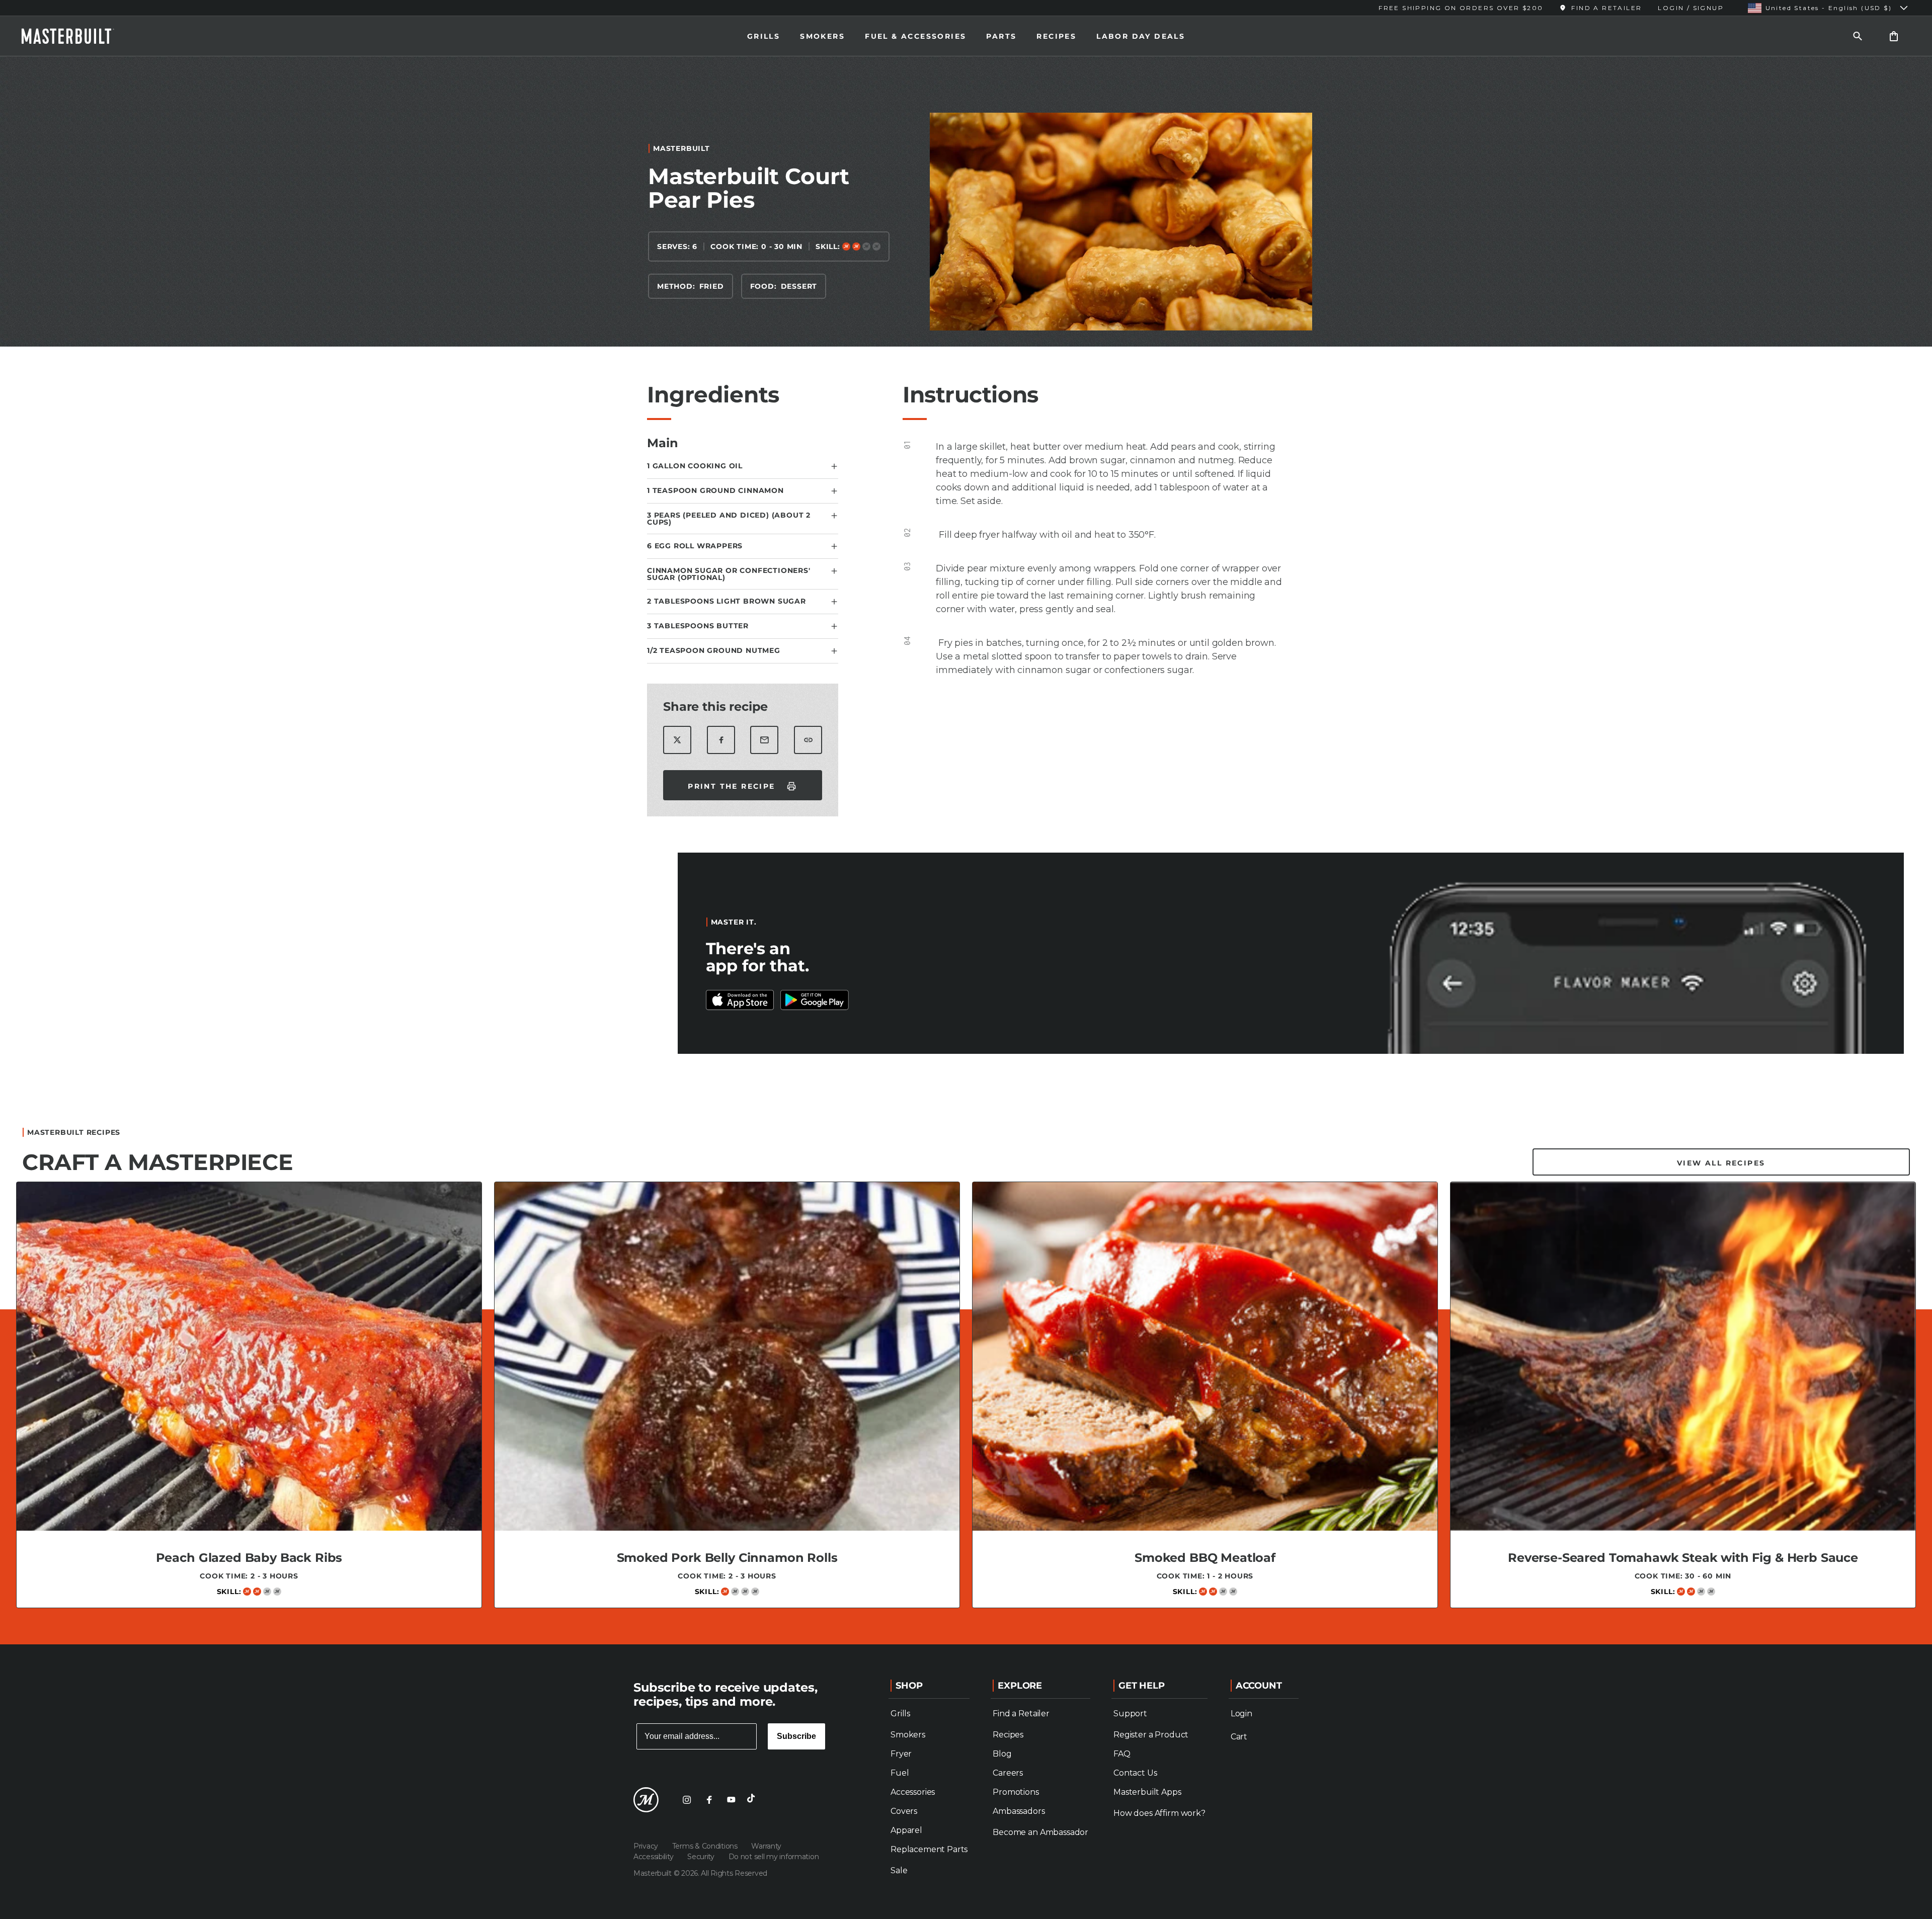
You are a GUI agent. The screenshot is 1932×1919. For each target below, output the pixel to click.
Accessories (913, 1792)
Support (1130, 1714)
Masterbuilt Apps (1147, 1792)
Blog (1002, 1754)
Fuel (900, 1773)
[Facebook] (709, 1800)
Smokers (822, 36)
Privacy (647, 1846)
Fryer (901, 1754)
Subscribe (796, 1736)
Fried (712, 286)
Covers (904, 1811)
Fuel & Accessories (915, 36)
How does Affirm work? (1159, 1813)
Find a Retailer (1021, 1714)
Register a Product (1151, 1735)
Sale (899, 1870)
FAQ (1122, 1754)
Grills (763, 36)
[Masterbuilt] (77, 36)
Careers (1008, 1773)
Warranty (766, 1846)
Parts (1001, 36)
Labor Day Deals (1141, 36)
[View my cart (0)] (1894, 36)
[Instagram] (687, 1800)
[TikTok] (753, 1800)
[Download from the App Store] (815, 1000)
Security (702, 1857)
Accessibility (654, 1857)
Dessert (799, 286)
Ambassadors (1019, 1811)
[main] (966, 846)
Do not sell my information (774, 1857)
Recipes (1056, 36)
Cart (1239, 1737)
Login (1241, 1714)
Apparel (906, 1830)
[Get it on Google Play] (740, 1000)
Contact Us (1135, 1773)
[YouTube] (731, 1800)
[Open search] (1858, 36)
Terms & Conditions (706, 1846)
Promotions (1016, 1792)
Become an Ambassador (1040, 1832)
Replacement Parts (929, 1849)
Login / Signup (1691, 8)
